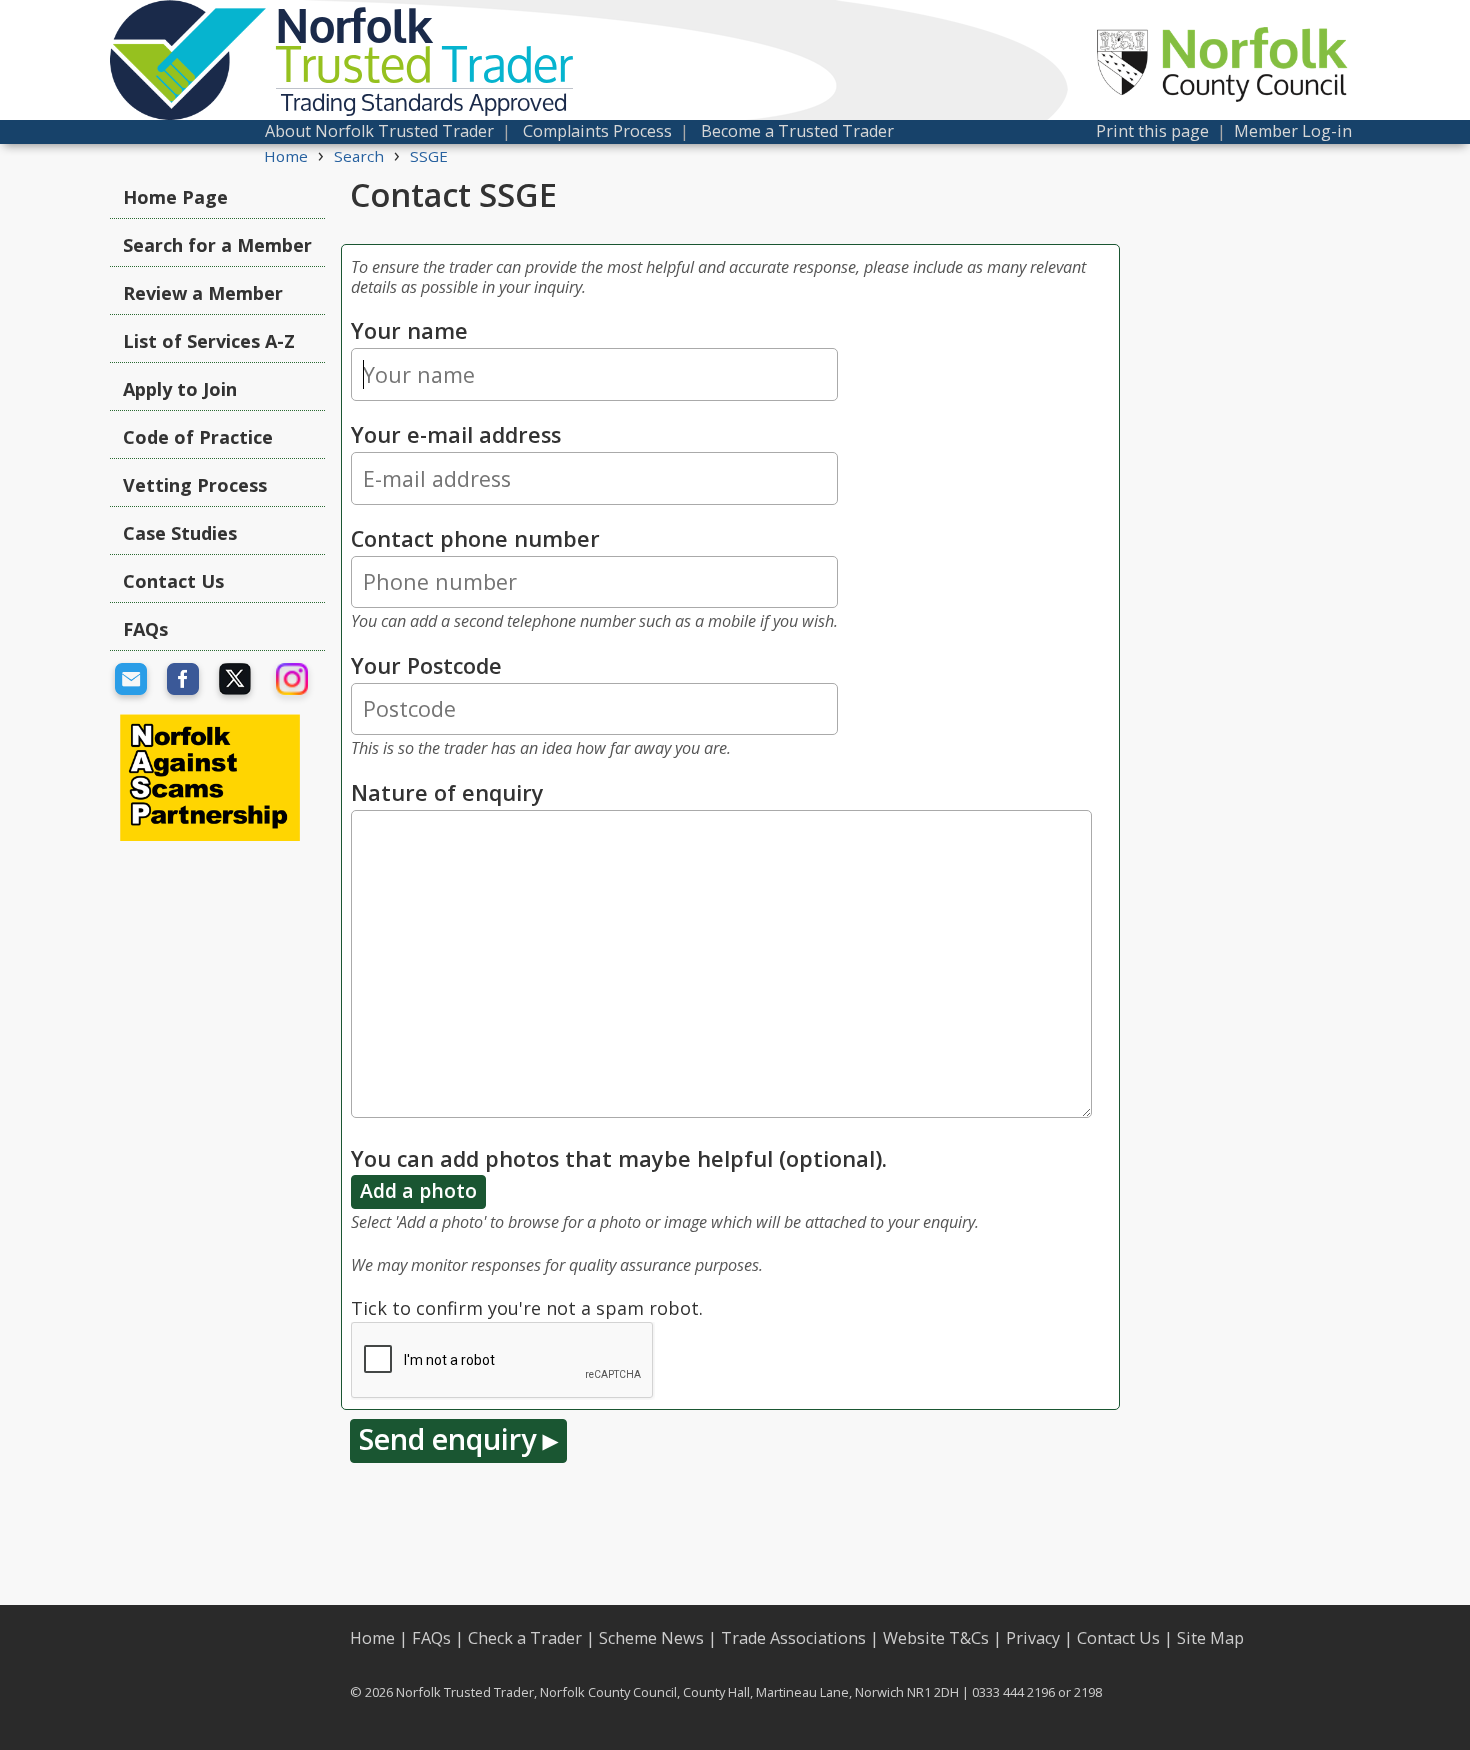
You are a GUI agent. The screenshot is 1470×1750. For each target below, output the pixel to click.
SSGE (429, 156)
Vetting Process (195, 485)
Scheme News (651, 1638)
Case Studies (180, 533)
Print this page (1152, 131)
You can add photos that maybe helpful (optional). (619, 1158)
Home (286, 156)
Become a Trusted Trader (797, 131)
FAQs (145, 629)
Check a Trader (525, 1638)
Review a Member (203, 293)
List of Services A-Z (209, 341)
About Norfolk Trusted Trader (379, 131)
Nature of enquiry (447, 792)
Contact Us (173, 581)
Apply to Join (180, 389)
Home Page (175, 197)
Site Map (1210, 1638)
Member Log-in (1293, 131)
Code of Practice (198, 437)
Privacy (1033, 1638)
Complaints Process (597, 131)
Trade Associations (793, 1638)
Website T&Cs (936, 1638)
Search (359, 156)
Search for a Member (217, 245)
